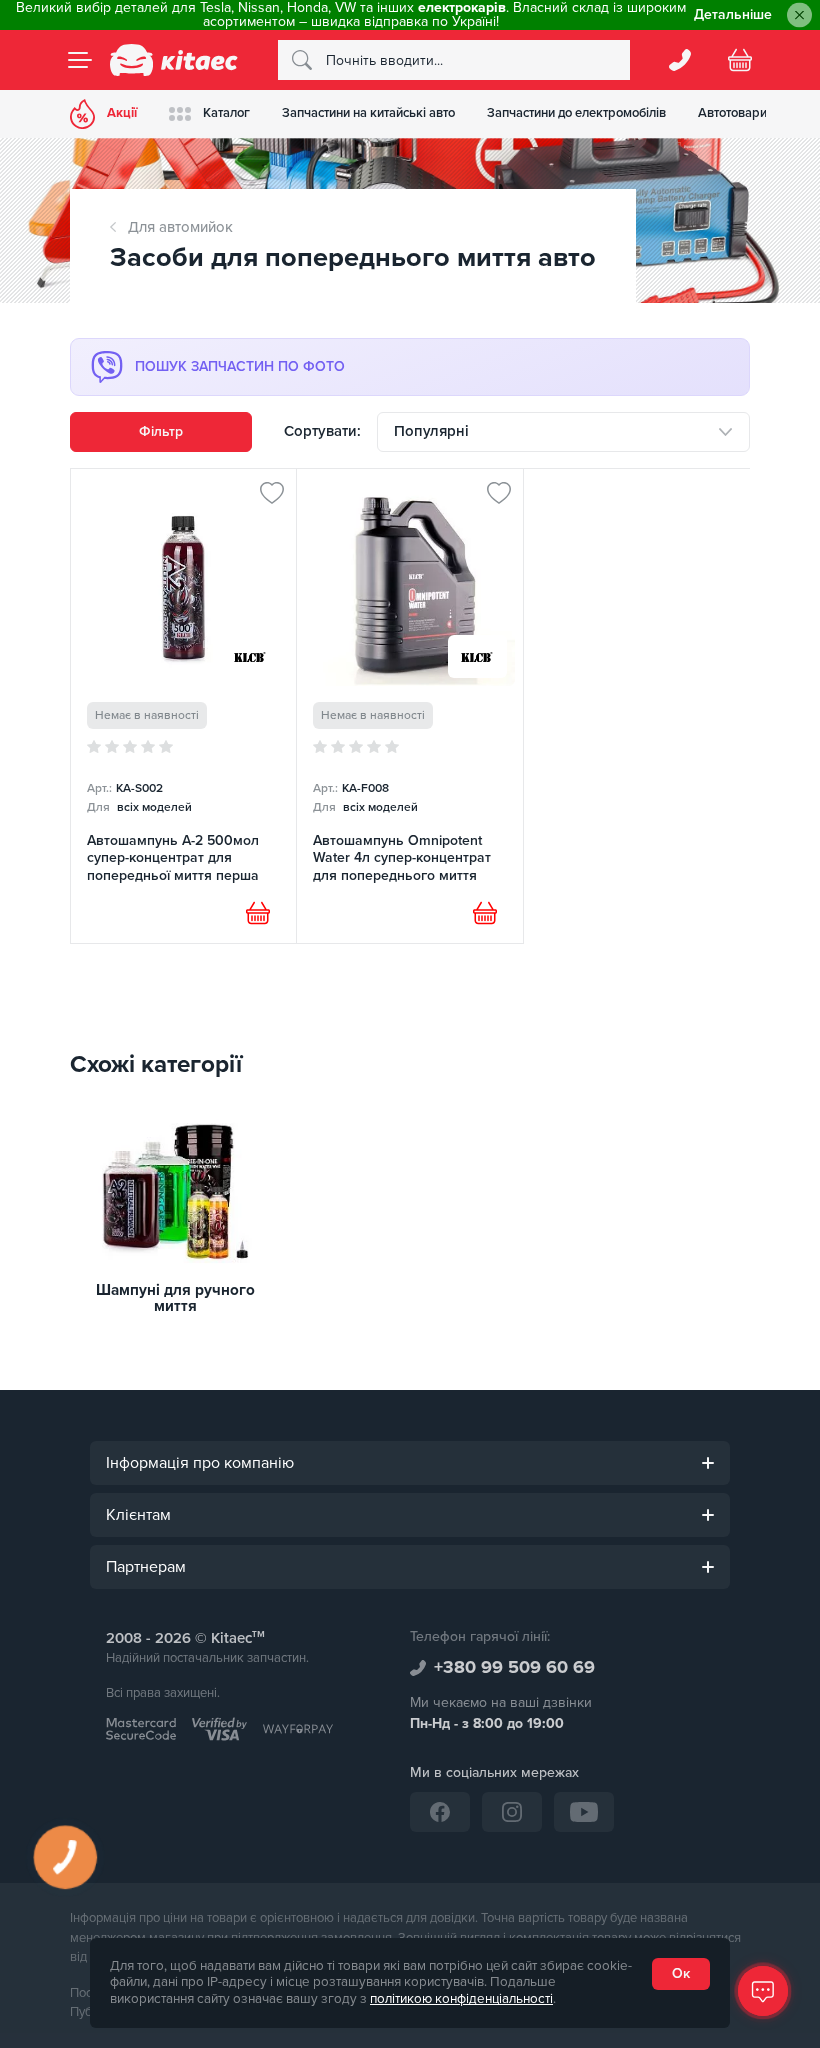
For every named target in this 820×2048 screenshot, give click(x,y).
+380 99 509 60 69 (514, 1667)
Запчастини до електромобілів (576, 113)
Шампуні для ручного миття (175, 1299)
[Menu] (80, 60)
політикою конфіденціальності (461, 1999)
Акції (122, 113)
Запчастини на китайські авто (368, 113)
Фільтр (161, 431)
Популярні (431, 431)
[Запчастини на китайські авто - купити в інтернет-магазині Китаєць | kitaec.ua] (174, 60)
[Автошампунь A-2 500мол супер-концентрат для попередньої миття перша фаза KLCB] (183, 706)
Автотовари (732, 113)
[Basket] (740, 60)
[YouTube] (584, 1812)
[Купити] (258, 913)
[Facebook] (440, 1812)
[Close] (799, 15)
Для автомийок (180, 227)
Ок (681, 1973)
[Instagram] (512, 1812)
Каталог (226, 113)
